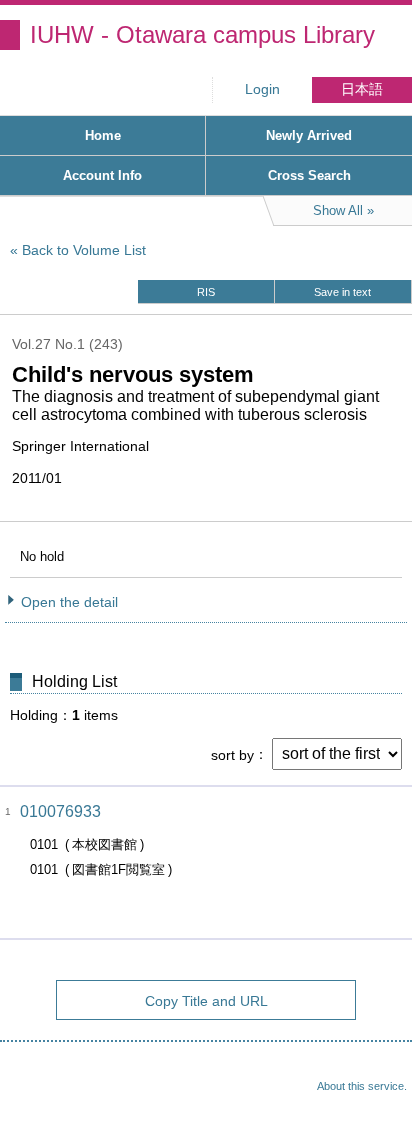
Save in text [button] (342, 292)
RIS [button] (206, 292)
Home (103, 135)
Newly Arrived (309, 135)
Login (262, 89)
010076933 (60, 811)
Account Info (102, 175)
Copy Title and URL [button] (206, 1001)
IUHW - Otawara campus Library (202, 34)
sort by (232, 754)
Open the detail (69, 602)
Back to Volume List (84, 250)
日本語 (362, 89)
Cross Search (309, 175)
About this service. (362, 1086)
